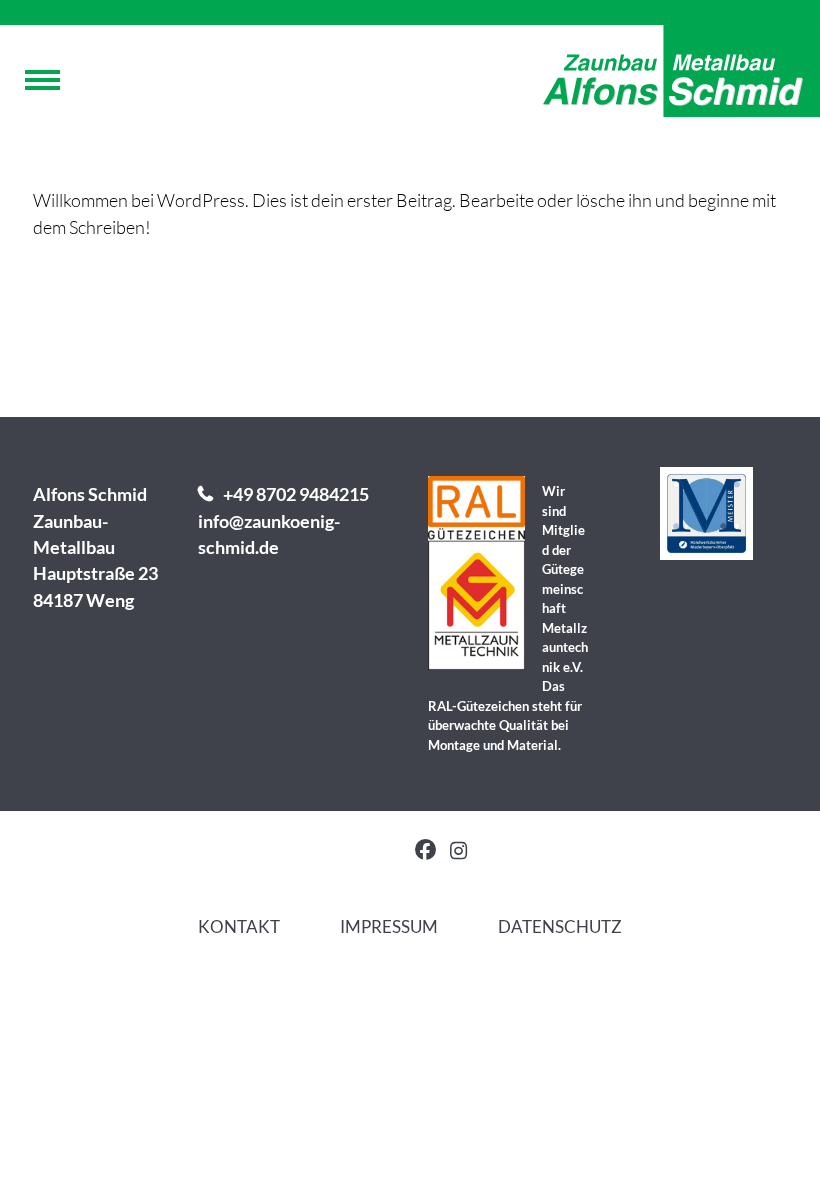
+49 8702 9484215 (296, 494)
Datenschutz (560, 926)
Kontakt (239, 926)
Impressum (389, 926)
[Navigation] (42, 85)
